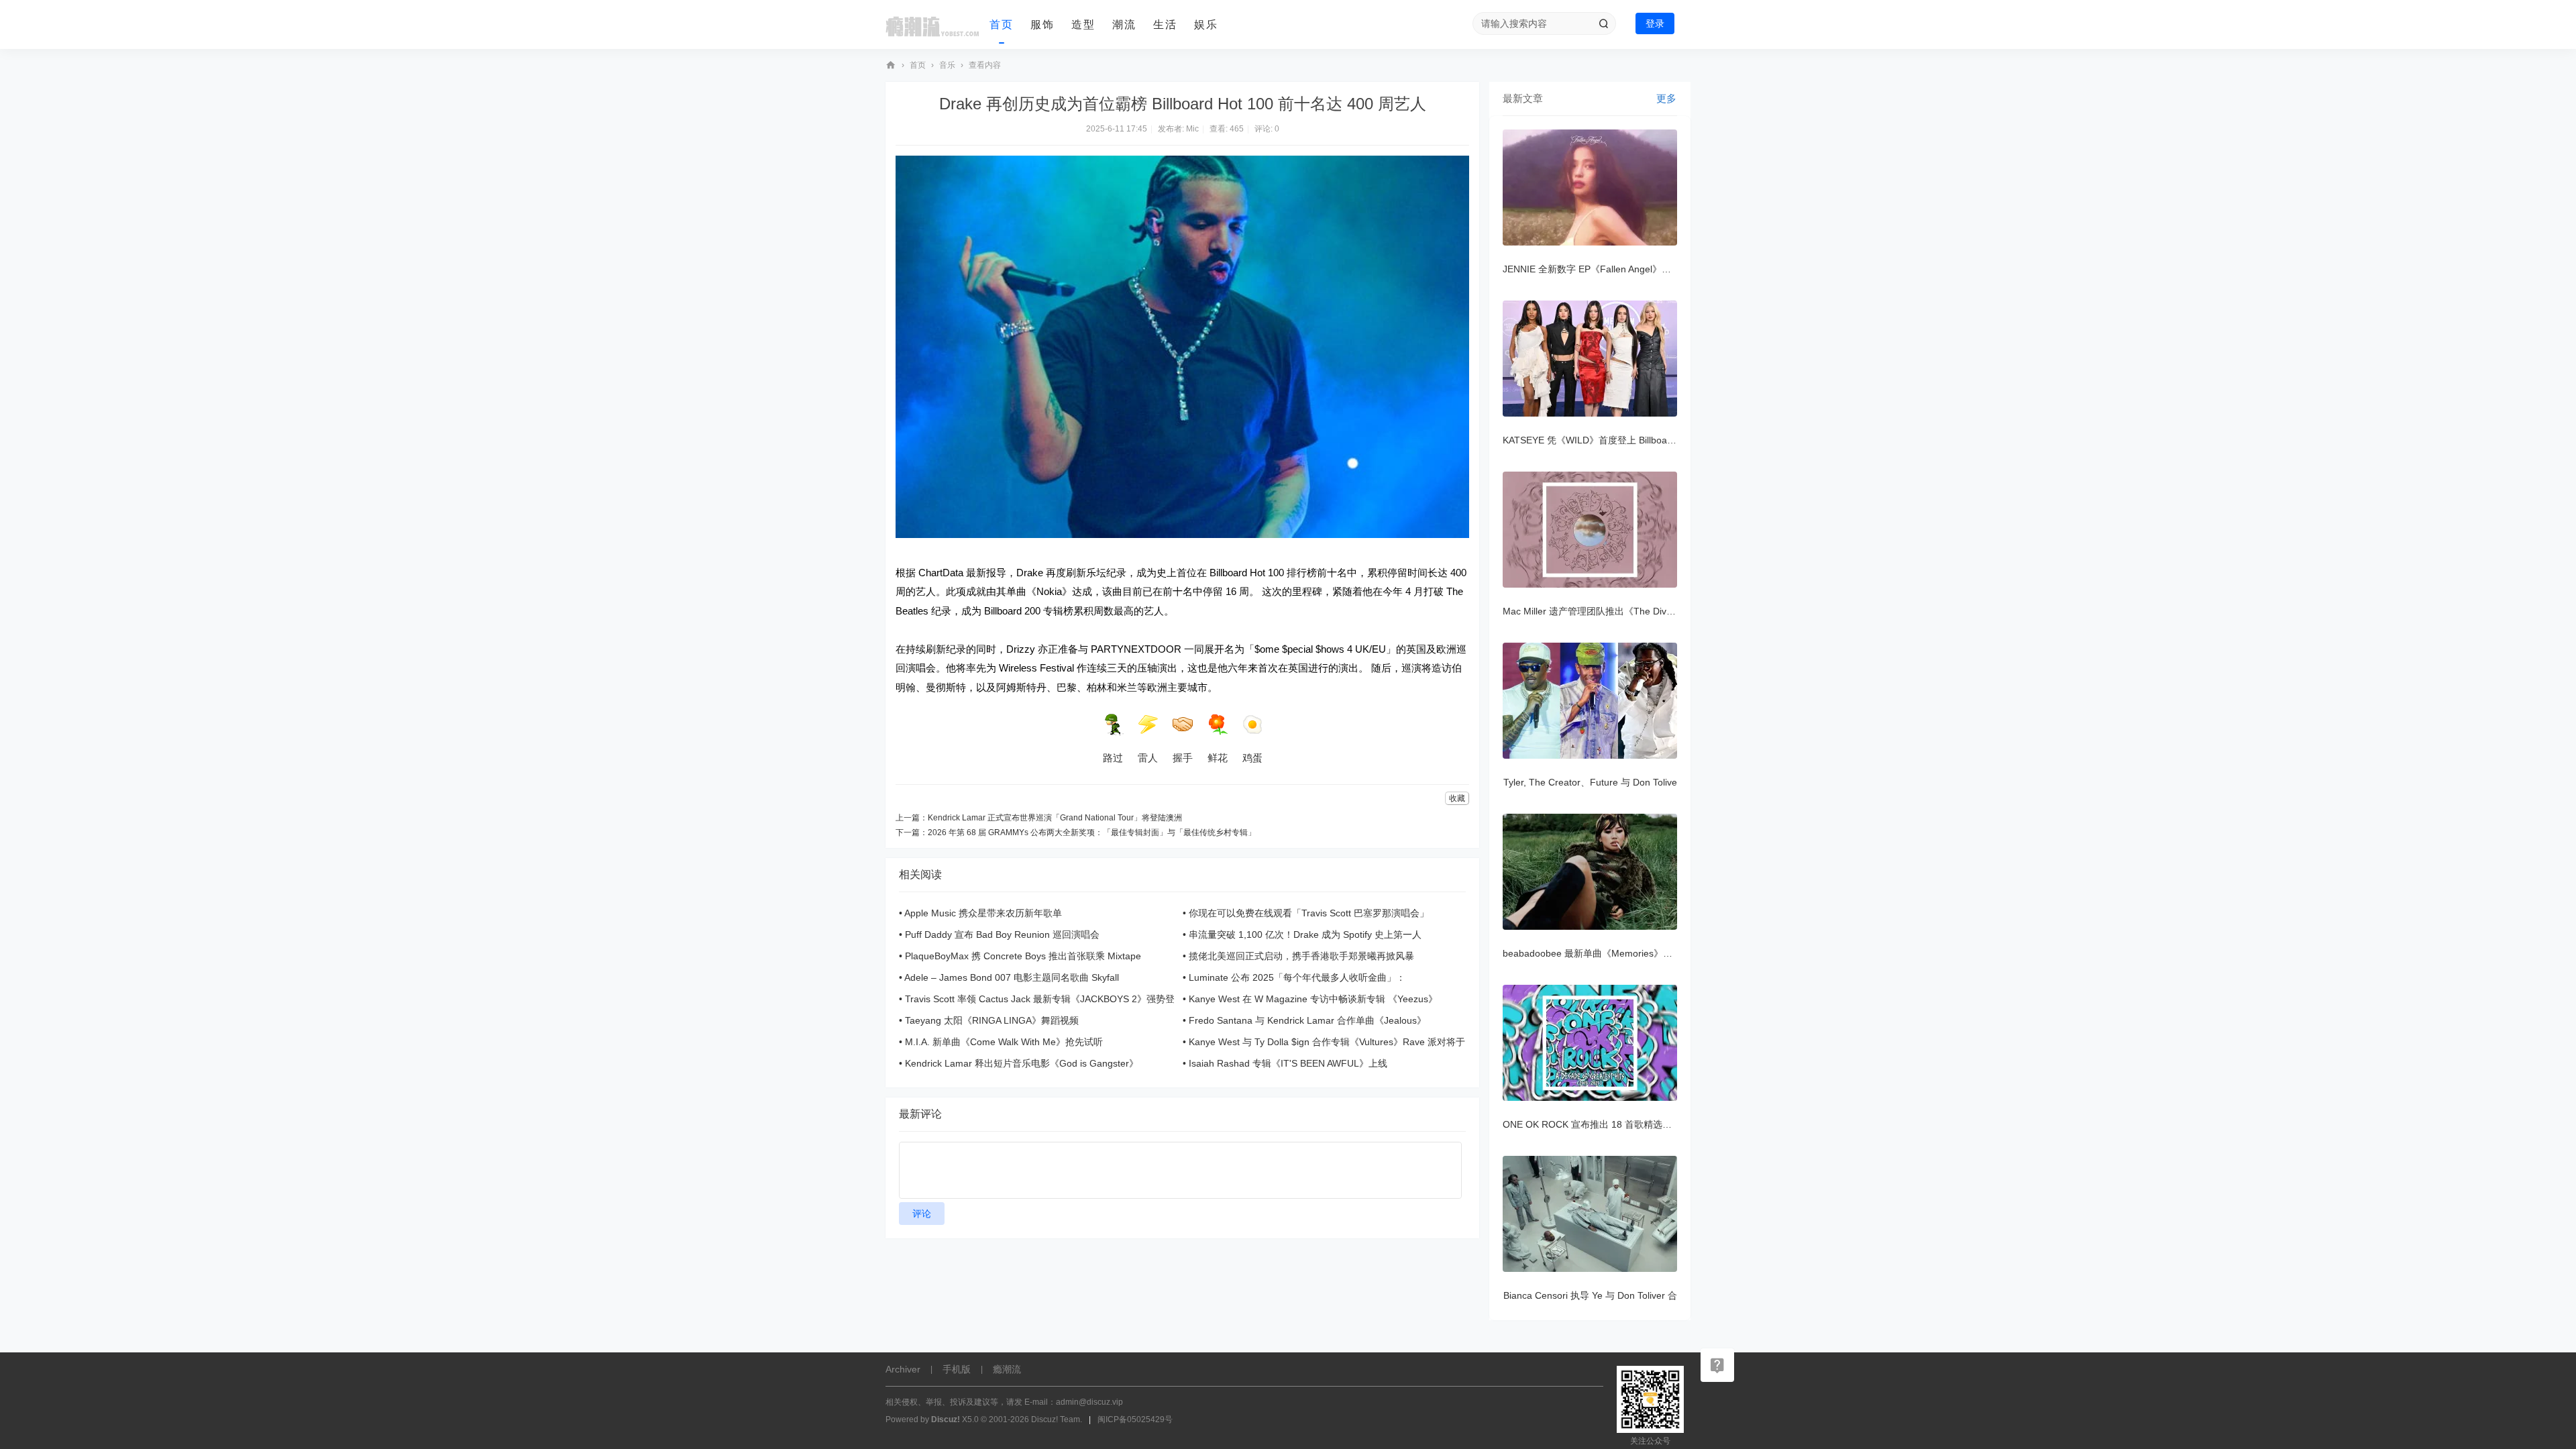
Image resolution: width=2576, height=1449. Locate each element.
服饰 (1042, 24)
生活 (1165, 24)
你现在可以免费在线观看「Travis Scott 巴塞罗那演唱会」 (1309, 913)
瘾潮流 (891, 65)
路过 (1113, 758)
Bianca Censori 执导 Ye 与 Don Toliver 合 (1590, 1295)
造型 (1083, 24)
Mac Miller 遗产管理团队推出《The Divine (1591, 611)
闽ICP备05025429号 (1135, 1419)
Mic (1192, 129)
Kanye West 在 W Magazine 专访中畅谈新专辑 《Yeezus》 (1313, 999)
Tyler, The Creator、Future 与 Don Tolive (1590, 782)
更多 (1666, 98)
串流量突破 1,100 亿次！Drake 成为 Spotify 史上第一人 (1305, 934)
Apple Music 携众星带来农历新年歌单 (983, 913)
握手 (1183, 758)
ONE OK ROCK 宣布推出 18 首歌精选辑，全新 (1601, 1124)
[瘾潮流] (932, 25)
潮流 (1124, 24)
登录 (1655, 23)
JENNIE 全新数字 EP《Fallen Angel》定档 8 (1596, 269)
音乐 (947, 65)
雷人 (1148, 758)
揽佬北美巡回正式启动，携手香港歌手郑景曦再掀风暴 (1301, 956)
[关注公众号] (1717, 1365)
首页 (1002, 24)
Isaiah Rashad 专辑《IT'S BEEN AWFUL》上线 (1288, 1063)
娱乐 (1206, 24)
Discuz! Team (1056, 1419)
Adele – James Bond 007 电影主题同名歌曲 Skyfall (1012, 977)
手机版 (957, 1369)
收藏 (1457, 798)
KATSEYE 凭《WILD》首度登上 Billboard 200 (1599, 440)
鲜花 (1218, 758)
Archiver (903, 1369)
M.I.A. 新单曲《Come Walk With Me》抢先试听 (1004, 1042)
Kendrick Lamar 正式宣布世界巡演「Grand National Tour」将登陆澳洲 (1055, 818)
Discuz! (946, 1419)
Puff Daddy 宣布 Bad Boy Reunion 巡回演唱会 (1002, 934)
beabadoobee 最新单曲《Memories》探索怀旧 (1602, 953)
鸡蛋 (1252, 758)
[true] (1603, 23)
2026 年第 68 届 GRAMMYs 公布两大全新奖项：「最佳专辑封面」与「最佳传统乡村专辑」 (1092, 833)
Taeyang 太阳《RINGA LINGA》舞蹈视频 (992, 1020)
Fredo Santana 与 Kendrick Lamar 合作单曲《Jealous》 (1307, 1020)
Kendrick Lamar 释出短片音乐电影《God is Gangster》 (1022, 1063)
